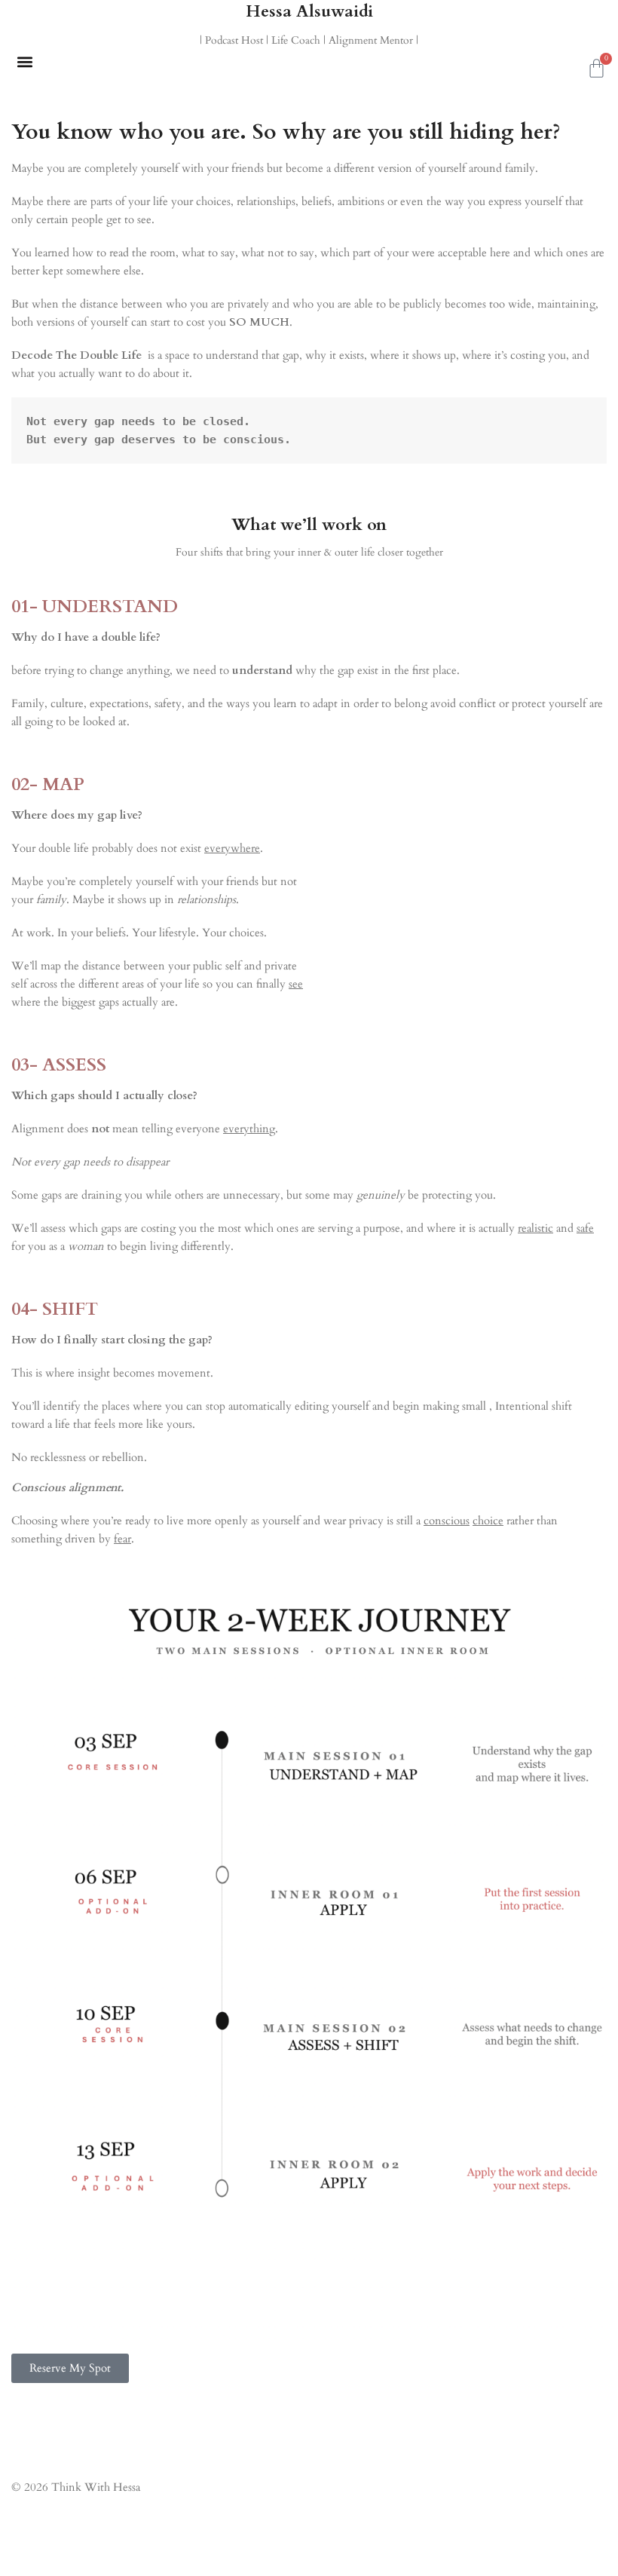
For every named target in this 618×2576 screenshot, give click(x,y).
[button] (24, 61)
